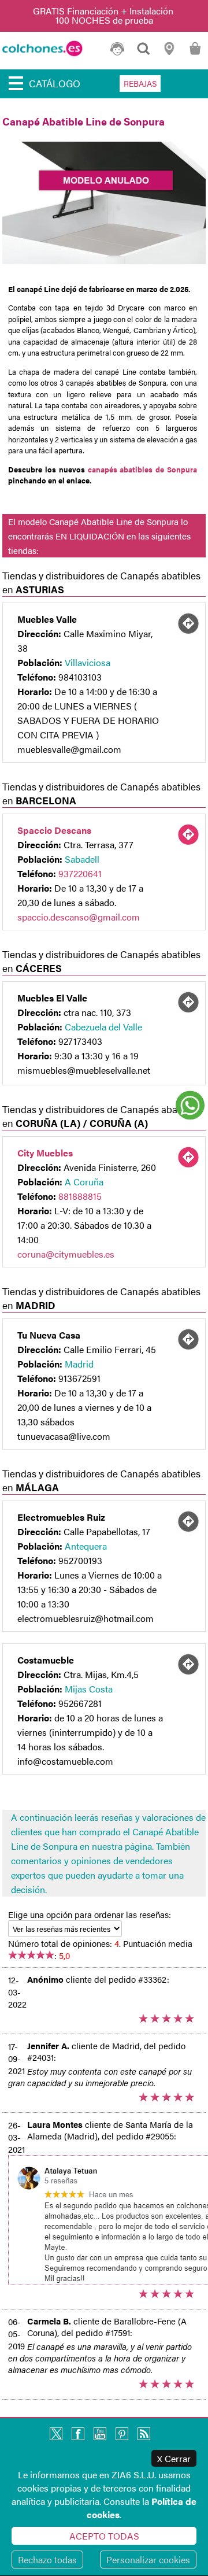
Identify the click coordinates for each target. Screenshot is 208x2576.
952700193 (80, 1560)
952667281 (80, 1703)
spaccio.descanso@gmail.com (79, 917)
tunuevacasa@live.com (64, 1436)
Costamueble (46, 1660)
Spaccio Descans (54, 830)
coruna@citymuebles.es (66, 1254)
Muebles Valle (47, 619)
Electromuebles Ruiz (61, 1517)
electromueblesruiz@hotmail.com (86, 1618)
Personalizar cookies (148, 2560)
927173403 (80, 1041)
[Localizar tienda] (188, 623)
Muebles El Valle (52, 998)
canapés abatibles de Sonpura (143, 469)
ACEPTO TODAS (104, 2536)
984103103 (80, 677)
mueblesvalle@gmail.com (69, 749)
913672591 (79, 1378)
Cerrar (174, 2458)
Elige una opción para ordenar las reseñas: (90, 1914)
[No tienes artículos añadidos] (195, 54)
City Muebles (45, 1153)
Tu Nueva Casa (49, 1335)
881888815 (80, 1196)
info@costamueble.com (65, 1761)
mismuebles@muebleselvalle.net (84, 1070)
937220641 (80, 873)
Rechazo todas (47, 2560)
